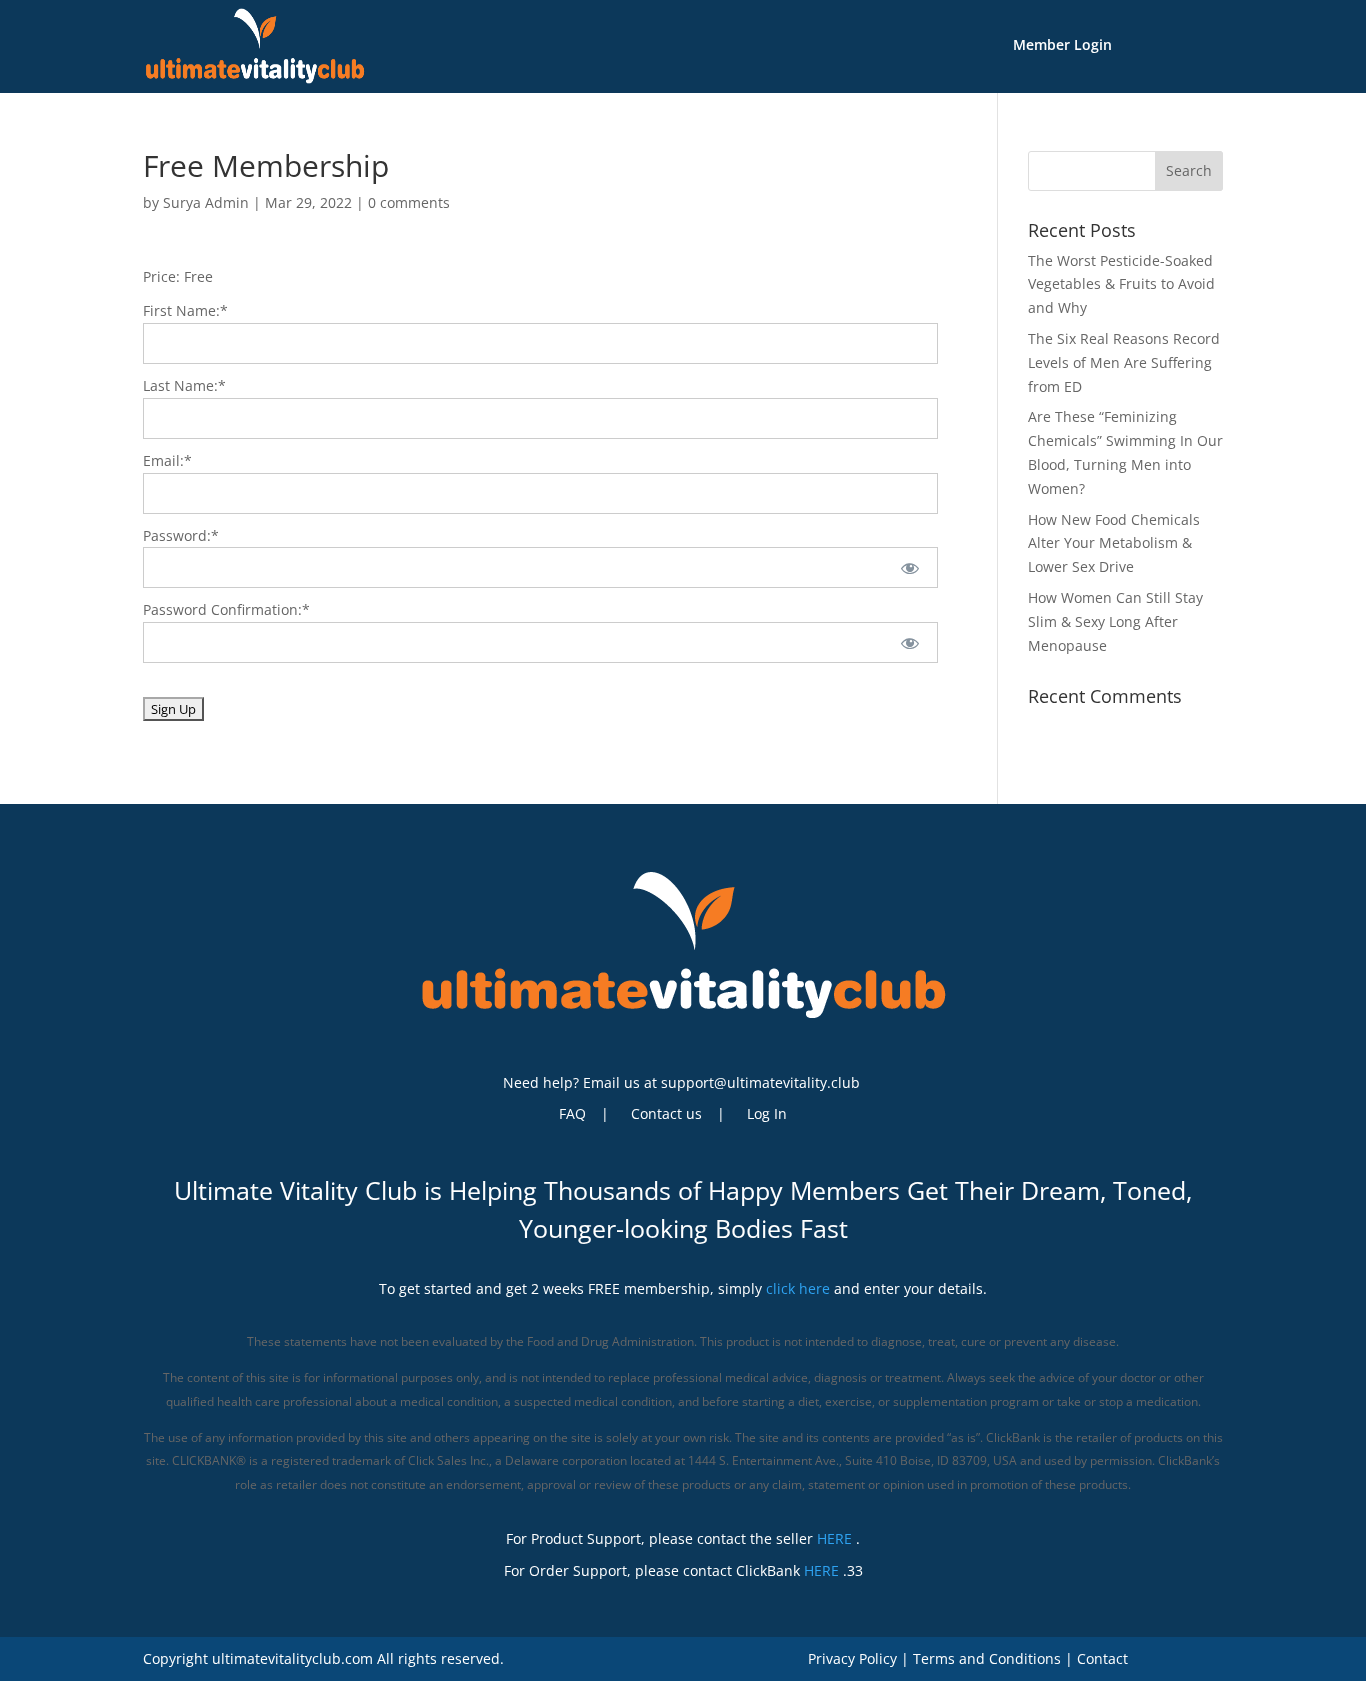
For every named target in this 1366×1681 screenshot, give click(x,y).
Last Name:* (184, 385)
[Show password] (909, 567)
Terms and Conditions (987, 1658)
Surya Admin (206, 202)
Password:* (181, 535)
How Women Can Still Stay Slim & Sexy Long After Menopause (1115, 621)
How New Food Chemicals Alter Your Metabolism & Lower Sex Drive (1114, 543)
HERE (834, 1538)
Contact (1102, 1658)
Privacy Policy (852, 1658)
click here (798, 1288)
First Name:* (185, 310)
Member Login (1062, 46)
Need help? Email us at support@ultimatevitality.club (681, 1082)
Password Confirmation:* (226, 609)
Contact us (666, 1115)
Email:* (167, 460)
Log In (767, 1115)
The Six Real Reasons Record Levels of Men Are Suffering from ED (1124, 362)
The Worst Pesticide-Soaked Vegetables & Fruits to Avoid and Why (1121, 284)
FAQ (572, 1115)
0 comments (409, 202)
